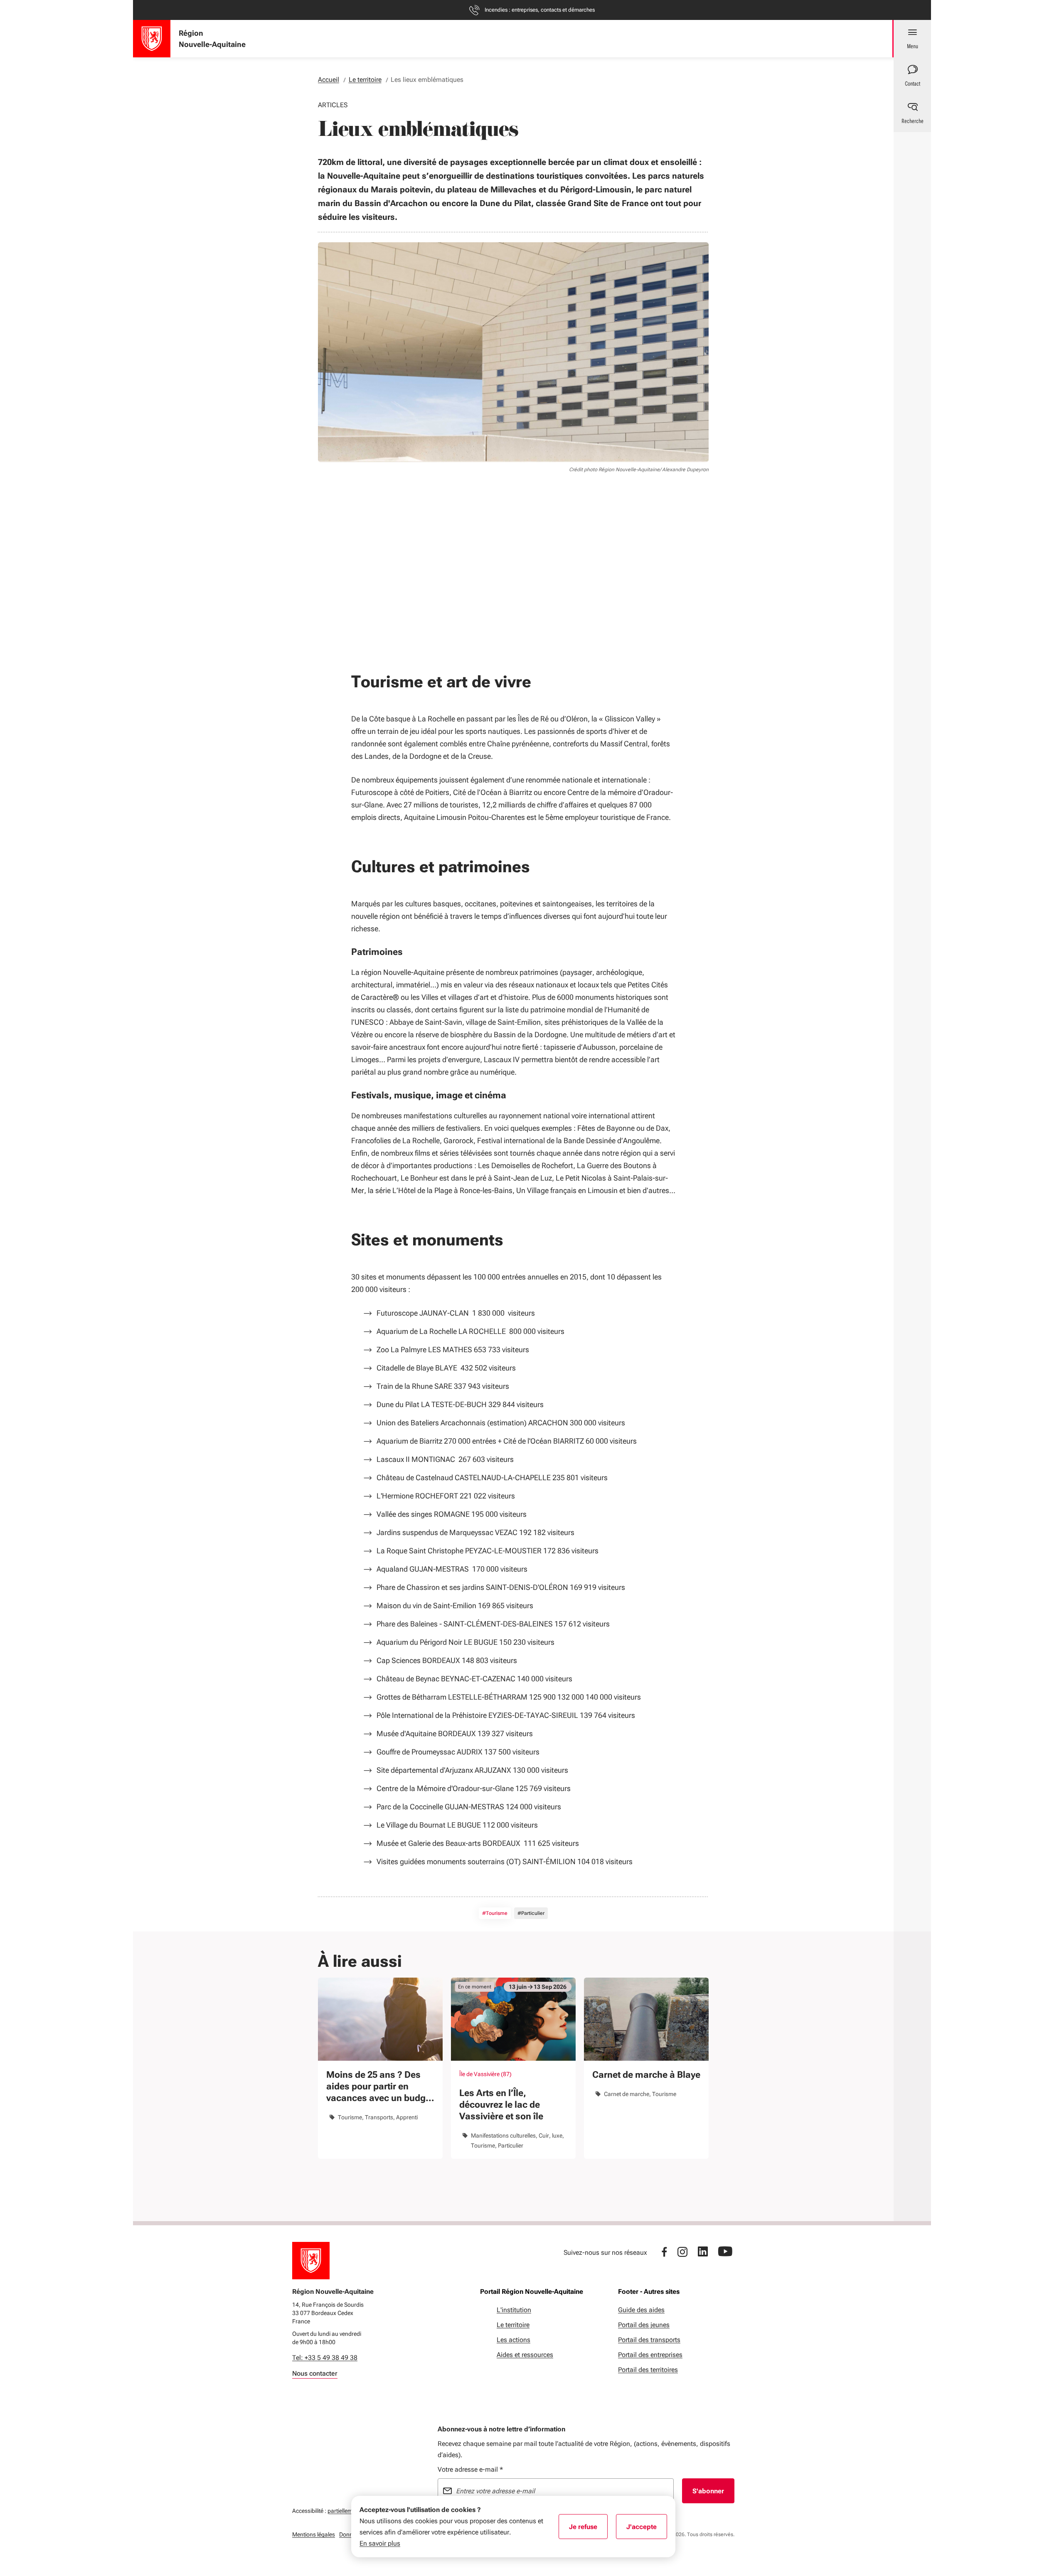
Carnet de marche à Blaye (646, 2075)
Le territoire (513, 2325)
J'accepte (647, 2529)
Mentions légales (314, 2534)
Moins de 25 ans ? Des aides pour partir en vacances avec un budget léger (380, 2087)
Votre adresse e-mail (470, 2469)
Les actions (514, 2340)
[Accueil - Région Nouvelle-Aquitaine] (152, 39)
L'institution (514, 2310)
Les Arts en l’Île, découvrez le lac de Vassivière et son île (501, 2105)
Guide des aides (641, 2310)
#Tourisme (495, 1913)
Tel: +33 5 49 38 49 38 (325, 2358)
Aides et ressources (525, 2355)
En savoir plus (380, 2543)
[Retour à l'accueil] (311, 2261)
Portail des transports (649, 2340)
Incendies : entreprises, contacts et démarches (540, 10)
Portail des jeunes (644, 2325)
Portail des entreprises (650, 2355)
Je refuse (588, 2529)
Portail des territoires (648, 2370)
